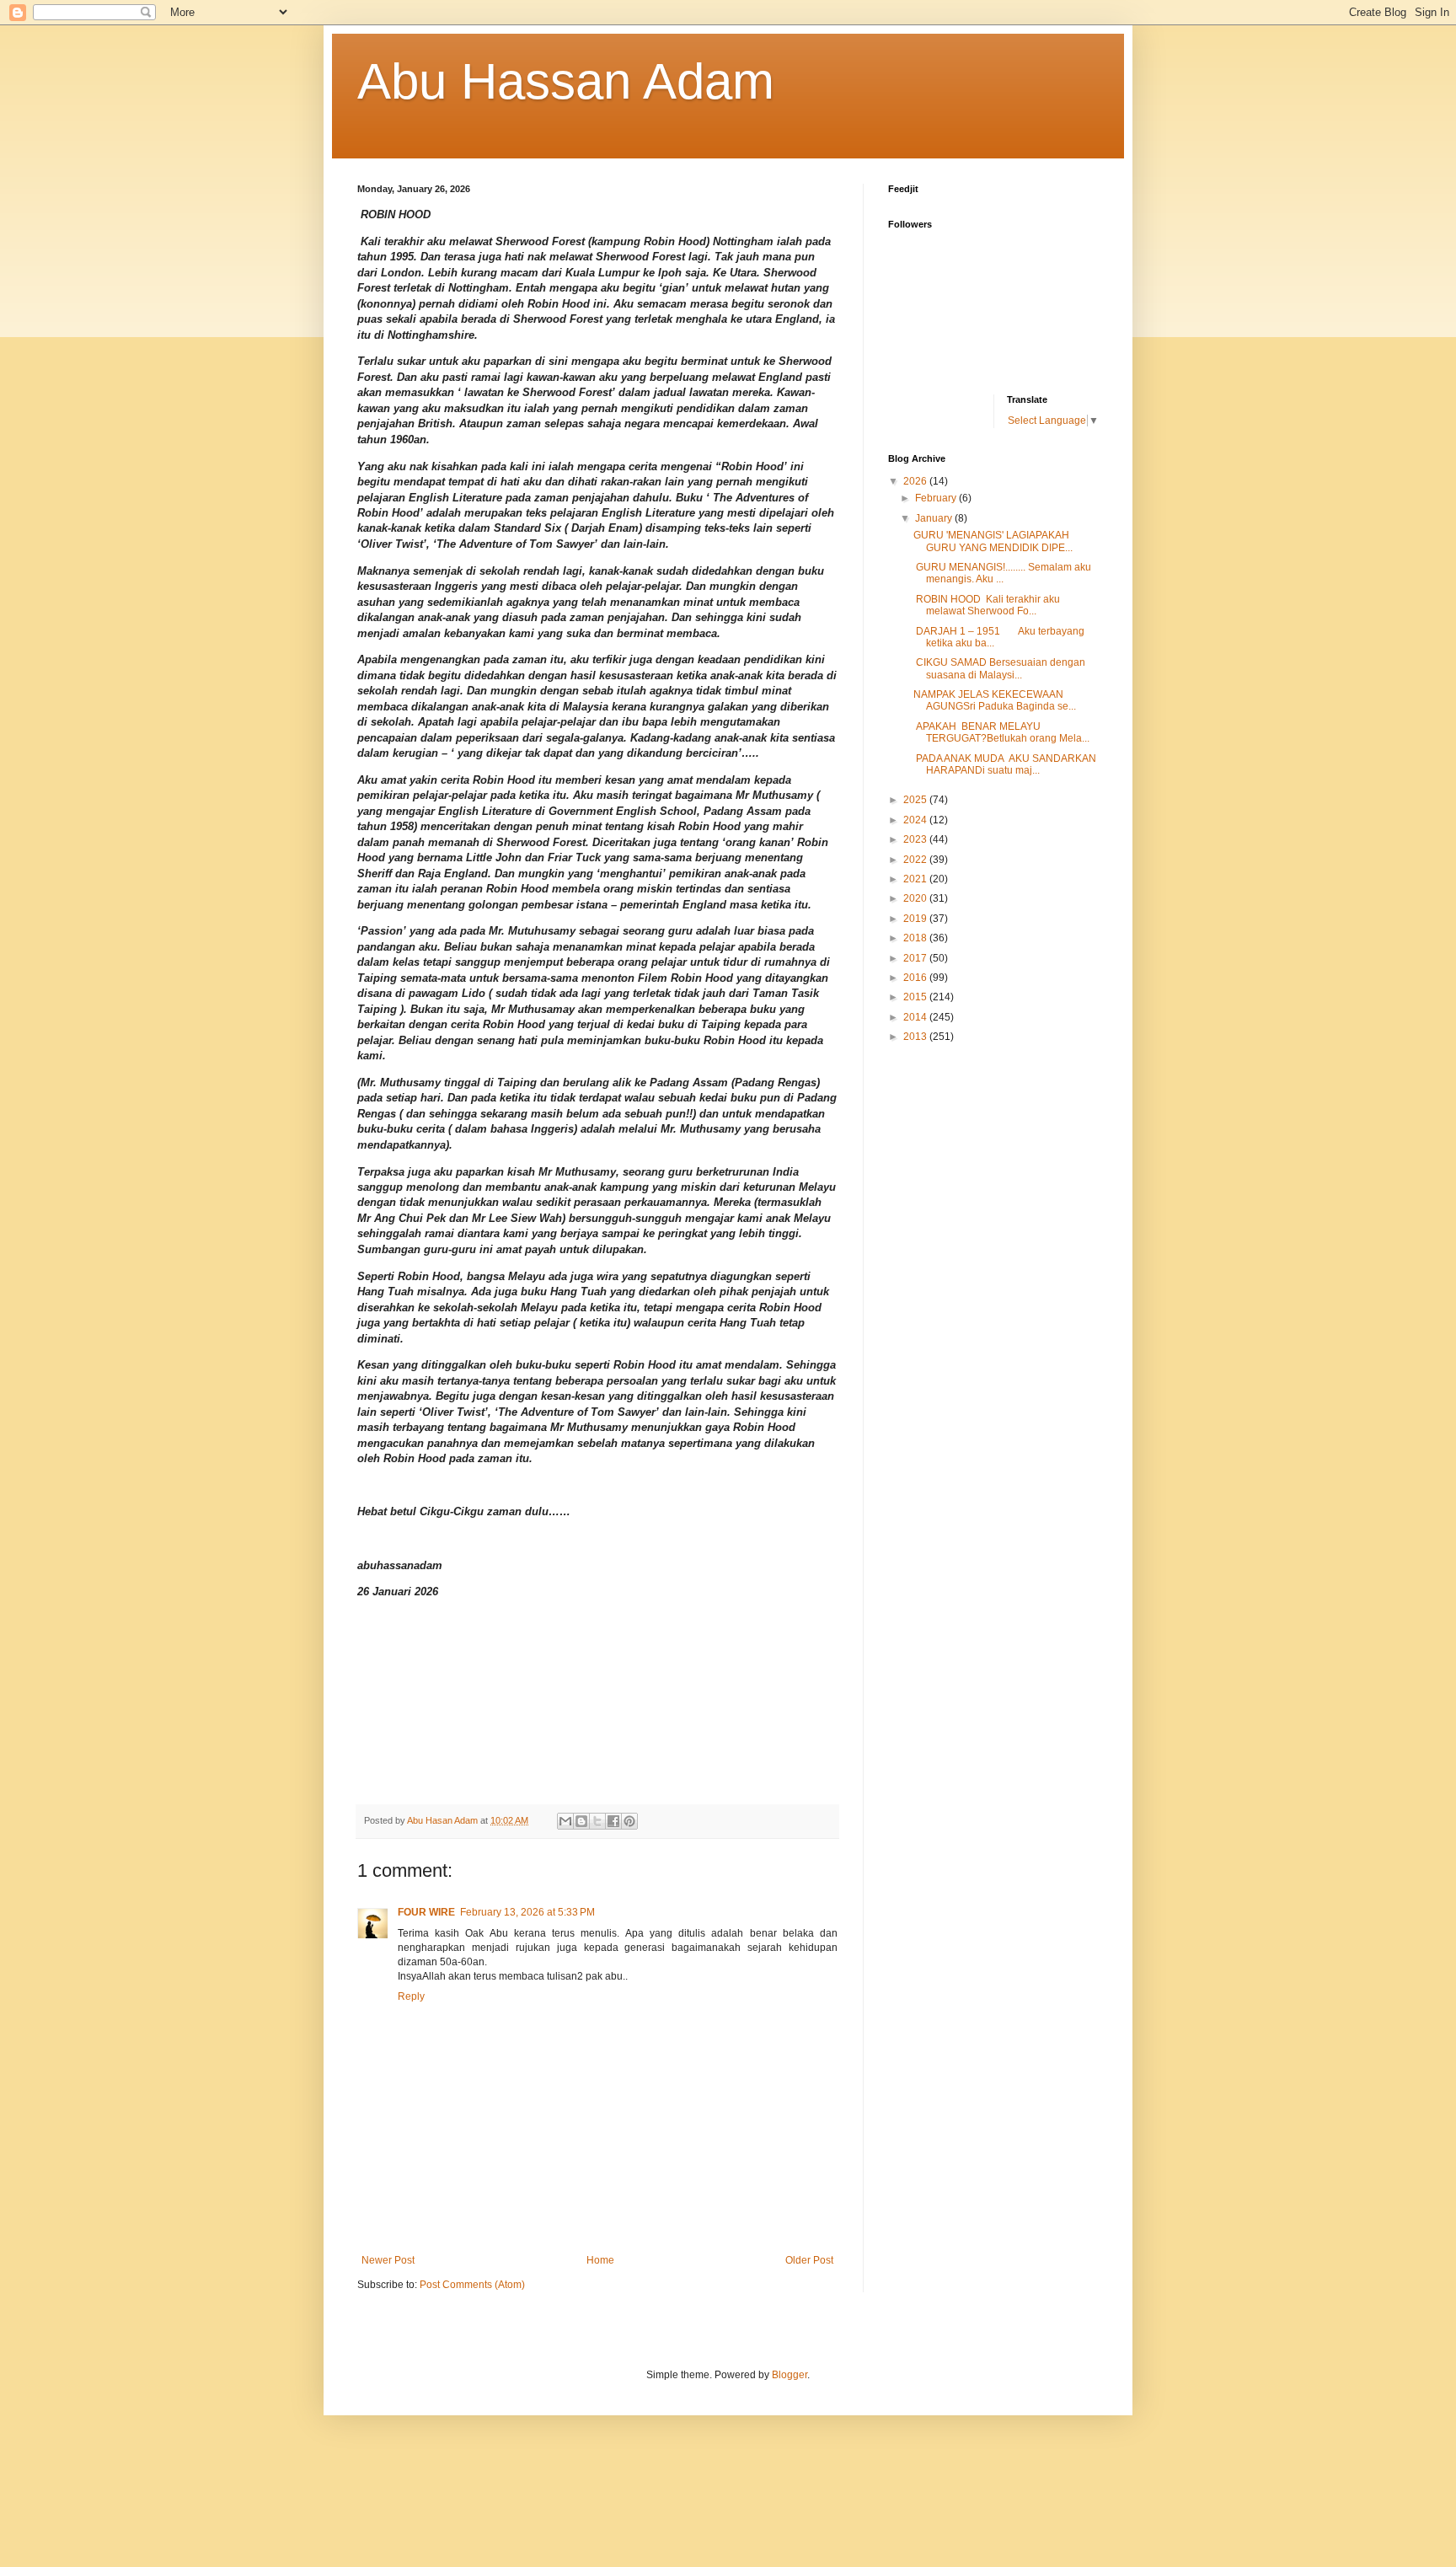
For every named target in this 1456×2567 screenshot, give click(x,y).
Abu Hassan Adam (566, 81)
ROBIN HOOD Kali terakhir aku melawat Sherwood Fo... (987, 605)
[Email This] (565, 1821)
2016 (916, 978)
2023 (916, 839)
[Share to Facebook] (613, 1821)
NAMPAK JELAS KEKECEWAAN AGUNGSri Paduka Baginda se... (995, 700)
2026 (916, 481)
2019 (916, 919)
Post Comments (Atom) (472, 2285)
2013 (916, 1037)
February (937, 498)
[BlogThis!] (581, 1821)
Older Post (809, 2260)
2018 (916, 938)
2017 (916, 958)
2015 (916, 997)
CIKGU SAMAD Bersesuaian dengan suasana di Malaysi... (999, 668)
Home (600, 2260)
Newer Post (388, 2260)
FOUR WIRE (426, 1912)
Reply (411, 1996)
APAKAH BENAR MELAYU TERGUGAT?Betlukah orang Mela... (1001, 732)
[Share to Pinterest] (629, 1821)
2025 (916, 800)
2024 (916, 820)
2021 (916, 879)
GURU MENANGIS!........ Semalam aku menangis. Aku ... (1002, 573)
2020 (916, 898)
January (935, 518)
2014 (916, 1017)
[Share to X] (597, 1821)
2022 (916, 860)
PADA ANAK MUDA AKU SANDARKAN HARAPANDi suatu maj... (1005, 764)
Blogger (790, 2375)
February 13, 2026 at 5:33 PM (527, 1912)
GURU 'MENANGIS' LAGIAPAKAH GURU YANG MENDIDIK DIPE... (993, 541)
